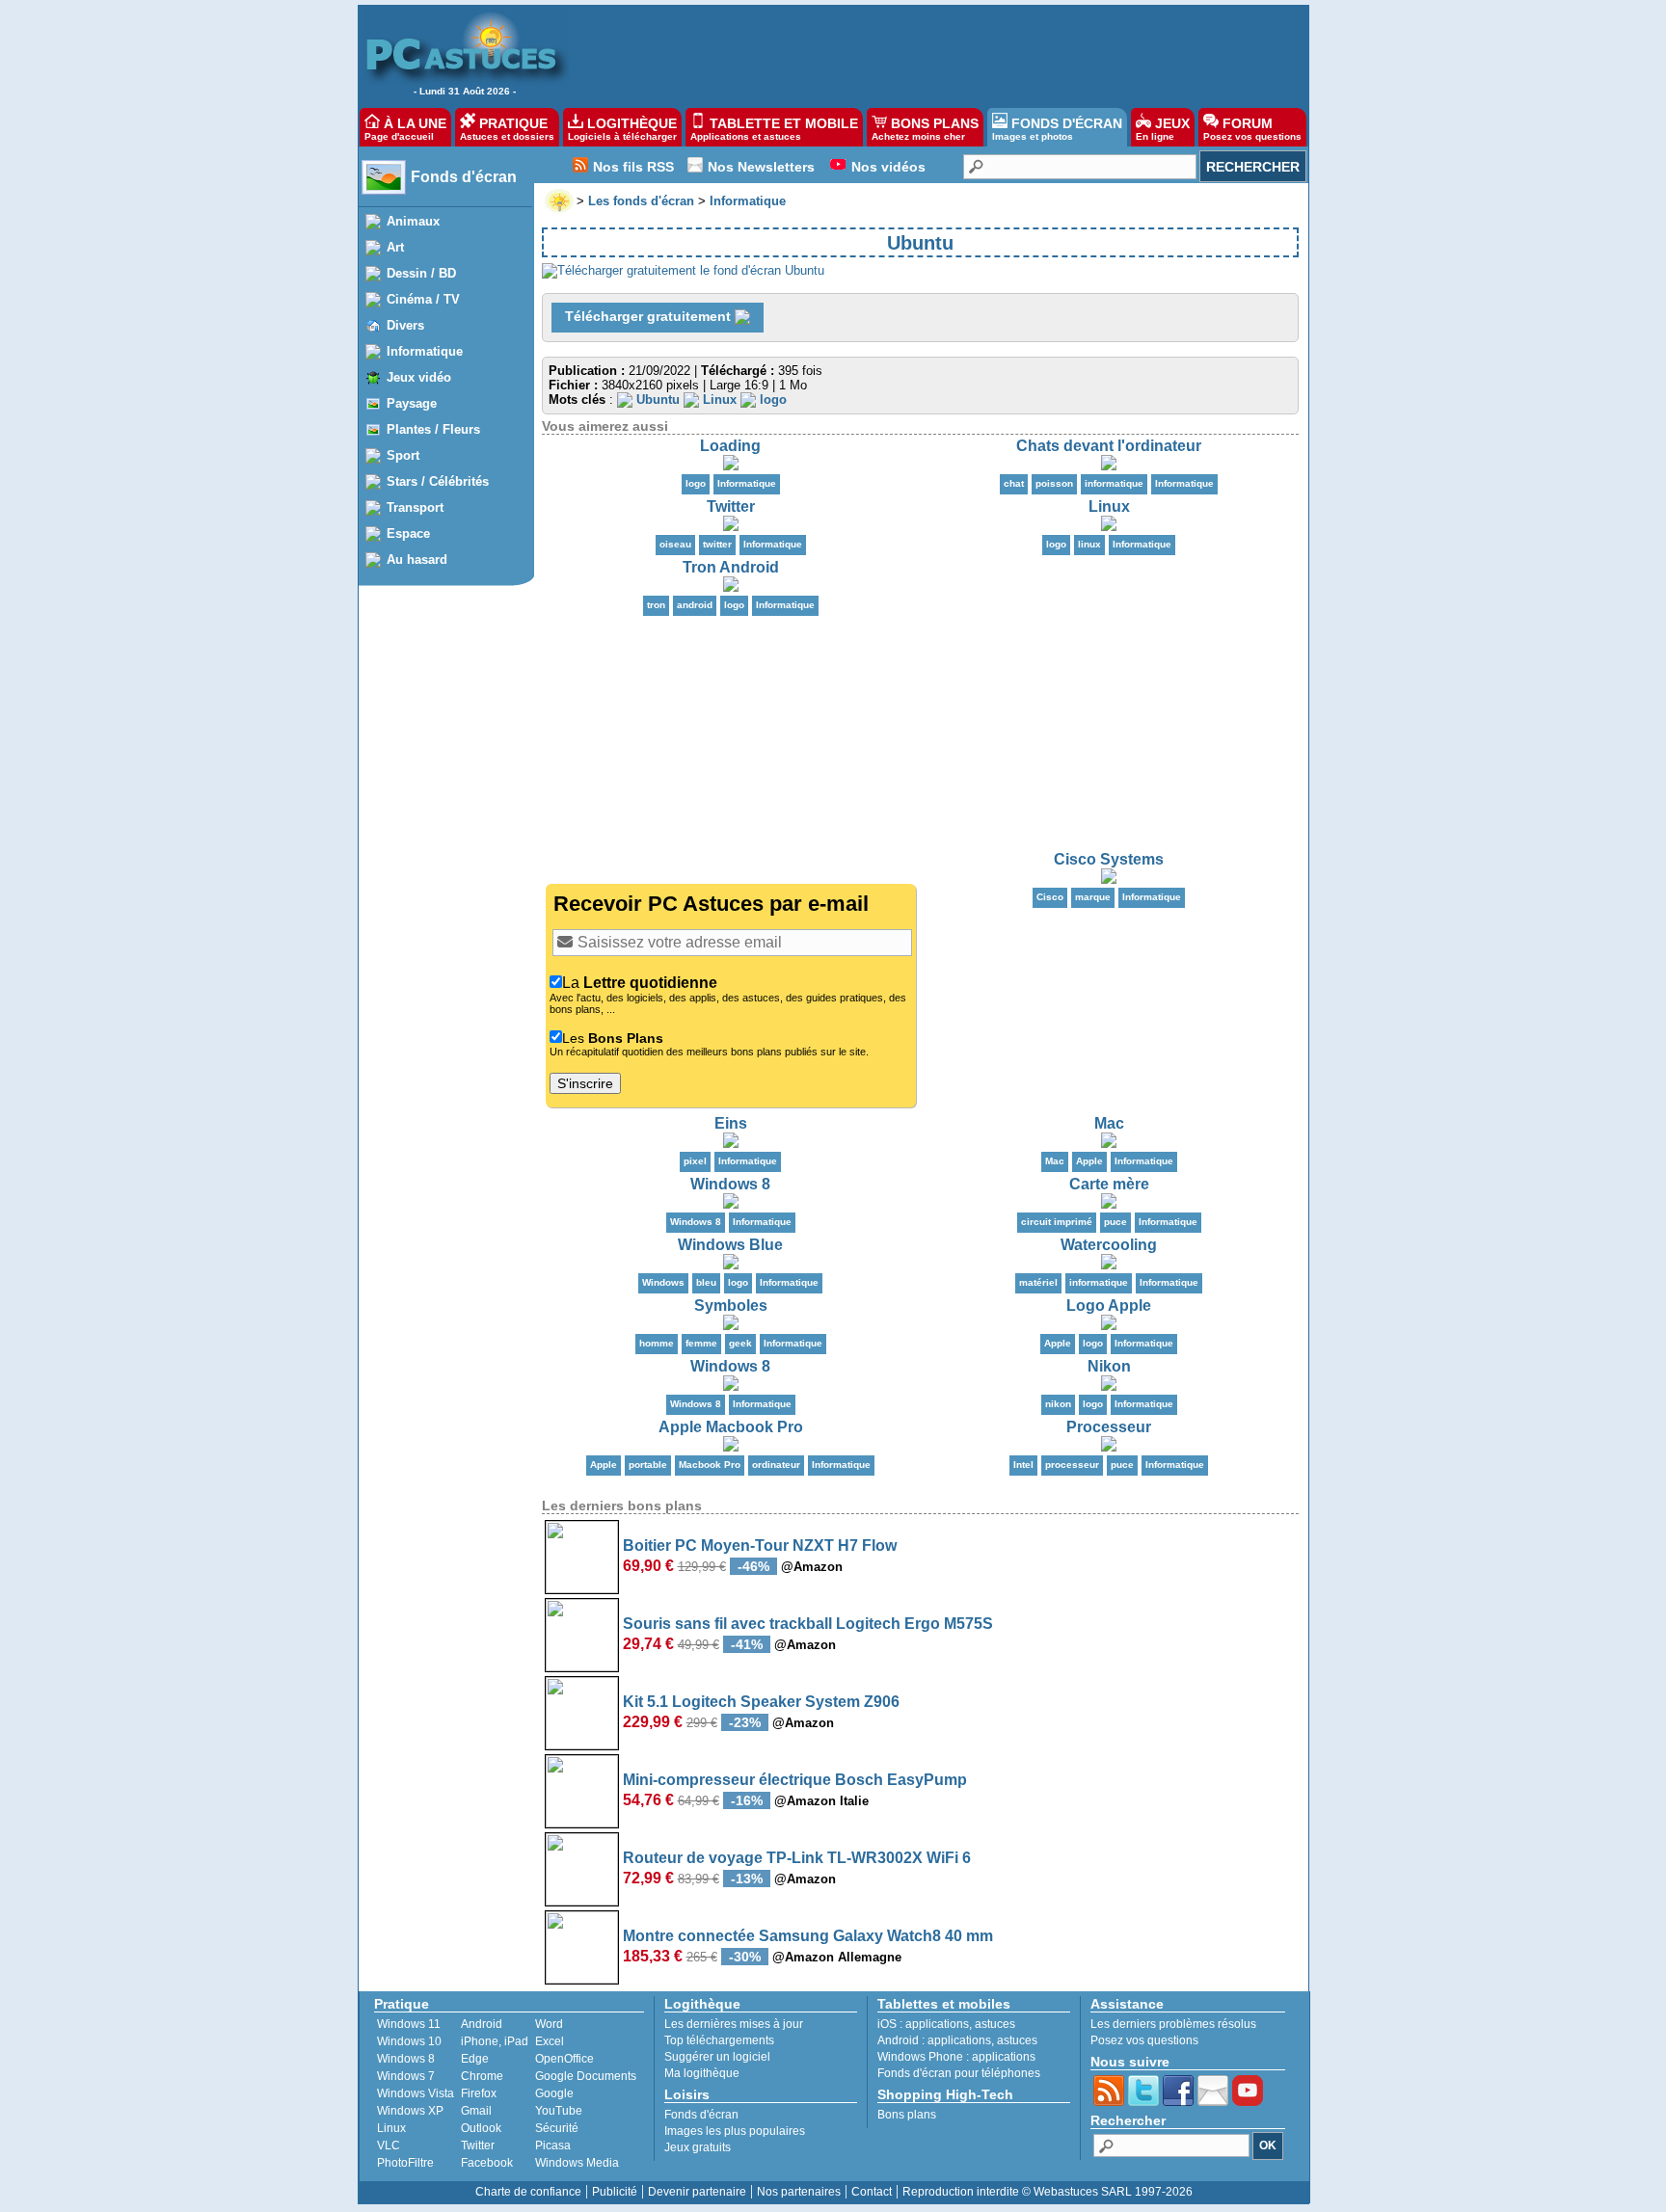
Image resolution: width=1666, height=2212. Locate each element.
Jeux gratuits (698, 2147)
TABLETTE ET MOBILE (774, 129)
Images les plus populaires (735, 2131)
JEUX (1163, 129)
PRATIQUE (507, 129)
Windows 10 (409, 2041)
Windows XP (410, 2111)
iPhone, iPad (495, 2041)
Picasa (553, 2145)
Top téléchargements (719, 2040)
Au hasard (417, 560)
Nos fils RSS (633, 167)
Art (395, 247)
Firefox (479, 2093)
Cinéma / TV (423, 299)
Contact (872, 2192)
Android (482, 2024)
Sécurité (557, 2128)
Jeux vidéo (419, 377)
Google (554, 2093)
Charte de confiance (528, 2192)
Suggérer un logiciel (717, 2057)
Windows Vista (416, 2093)
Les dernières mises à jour (734, 2024)
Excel (550, 2041)
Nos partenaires (799, 2192)
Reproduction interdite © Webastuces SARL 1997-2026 (1048, 2192)
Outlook (481, 2128)
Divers (405, 325)
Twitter (731, 506)
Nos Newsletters (761, 167)
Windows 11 (409, 2024)
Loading (730, 446)
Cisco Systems (1109, 859)
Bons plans (907, 2115)
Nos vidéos (888, 167)
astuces (995, 2024)
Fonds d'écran (464, 177)
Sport (403, 455)
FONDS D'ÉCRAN (1057, 129)
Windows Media (577, 2163)
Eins (731, 1123)
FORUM (1252, 129)
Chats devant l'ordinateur (1109, 446)
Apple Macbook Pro (731, 1427)
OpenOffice (564, 2059)
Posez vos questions (1144, 2040)
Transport (415, 507)
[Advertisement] (951, 54)
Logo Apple (1109, 1306)
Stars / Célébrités (438, 481)
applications (937, 2024)
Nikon (1109, 1366)
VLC (389, 2145)
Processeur (1109, 1427)
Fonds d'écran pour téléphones (959, 2073)
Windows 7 (406, 2076)
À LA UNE (405, 129)
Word (549, 2024)
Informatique (425, 351)
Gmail (476, 2111)
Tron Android (731, 567)
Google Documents (586, 2076)
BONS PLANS (925, 129)
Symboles (731, 1306)
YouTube (559, 2111)
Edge (475, 2059)
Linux (1109, 506)
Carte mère (1109, 1184)
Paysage (412, 403)
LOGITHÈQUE (622, 129)
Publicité (615, 2192)
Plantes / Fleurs (433, 429)
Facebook (487, 2163)
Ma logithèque (702, 2073)
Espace (408, 533)
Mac (1109, 1123)
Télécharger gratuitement (650, 316)
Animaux (413, 221)
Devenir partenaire (697, 2192)
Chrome (482, 2076)
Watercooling (1109, 1245)
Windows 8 (730, 1184)
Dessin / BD (421, 273)
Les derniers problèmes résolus (1173, 2024)
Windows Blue (730, 1245)
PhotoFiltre (405, 2163)
